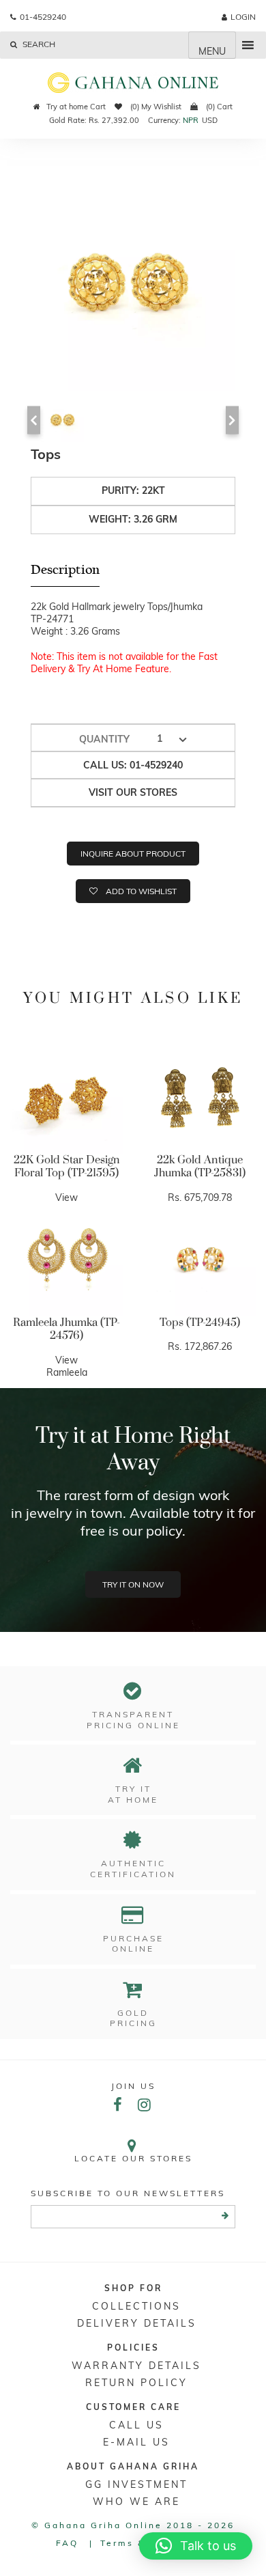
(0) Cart (218, 107)
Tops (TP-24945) (200, 1322)
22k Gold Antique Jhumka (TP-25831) (200, 1167)
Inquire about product (133, 854)
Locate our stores (133, 2158)
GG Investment (136, 2484)
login (243, 17)
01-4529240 (43, 17)
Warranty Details (136, 2366)
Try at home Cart (76, 107)
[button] (196, 2546)
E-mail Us (136, 2442)
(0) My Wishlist (155, 107)
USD (210, 120)
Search (38, 44)
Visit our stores (133, 792)
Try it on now (133, 1584)
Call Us (136, 2425)
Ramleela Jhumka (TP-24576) (66, 1329)
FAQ (67, 2543)
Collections (136, 2306)
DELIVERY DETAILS (137, 2323)
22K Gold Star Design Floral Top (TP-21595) (67, 1167)
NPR (191, 120)
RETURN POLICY (136, 2383)
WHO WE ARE (136, 2502)
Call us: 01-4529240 (133, 765)
